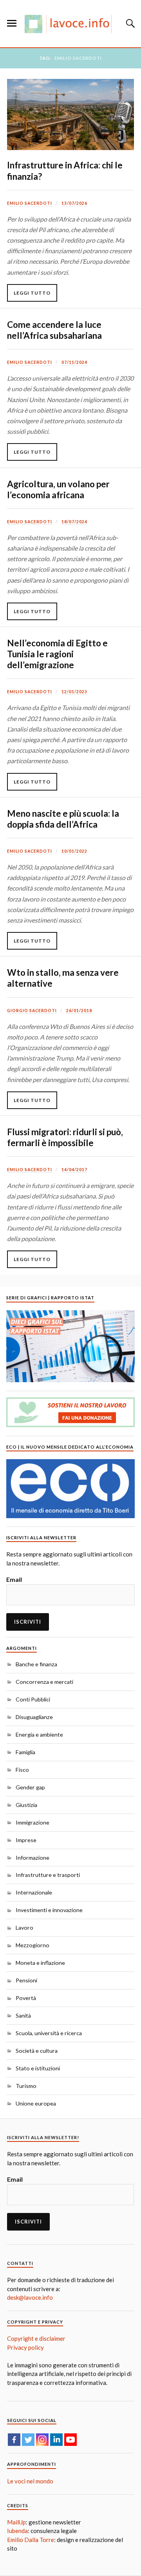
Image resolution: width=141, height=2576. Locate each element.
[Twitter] (28, 2440)
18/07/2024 (74, 522)
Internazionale (34, 1892)
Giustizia (26, 1805)
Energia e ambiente (39, 1734)
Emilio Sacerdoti (30, 203)
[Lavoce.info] (70, 24)
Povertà (26, 1998)
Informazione (33, 1858)
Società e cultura (37, 2051)
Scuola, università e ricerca (49, 2033)
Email (14, 1579)
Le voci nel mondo (30, 2481)
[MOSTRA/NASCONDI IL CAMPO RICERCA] (129, 23)
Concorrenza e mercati (44, 1682)
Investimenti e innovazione (49, 1910)
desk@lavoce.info (30, 2297)
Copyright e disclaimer (36, 2338)
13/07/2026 (74, 203)
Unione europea (36, 2103)
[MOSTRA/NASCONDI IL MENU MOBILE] (12, 23)
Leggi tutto (32, 293)
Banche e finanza (36, 1664)
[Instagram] (42, 2440)
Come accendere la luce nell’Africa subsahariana (54, 330)
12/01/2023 (74, 692)
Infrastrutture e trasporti (48, 1875)
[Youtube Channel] (70, 2440)
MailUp (16, 2522)
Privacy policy (25, 2347)
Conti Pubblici (33, 1699)
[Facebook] (14, 2440)
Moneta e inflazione (40, 1963)
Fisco (22, 1770)
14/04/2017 (74, 1170)
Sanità (23, 2015)
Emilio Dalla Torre (31, 2540)
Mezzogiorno (33, 1945)
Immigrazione (33, 1822)
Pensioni (26, 1980)
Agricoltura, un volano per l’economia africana (58, 489)
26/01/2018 (79, 1011)
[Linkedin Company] (56, 2440)
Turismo (26, 2086)
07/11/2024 (74, 362)
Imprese (26, 1840)
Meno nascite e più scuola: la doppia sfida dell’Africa (63, 819)
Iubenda (17, 2531)
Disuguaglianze (34, 1717)
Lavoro (24, 1928)
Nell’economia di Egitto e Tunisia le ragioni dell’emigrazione (57, 654)
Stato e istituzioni (38, 2068)
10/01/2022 (74, 851)
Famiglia (25, 1752)
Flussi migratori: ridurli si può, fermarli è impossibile (65, 1137)
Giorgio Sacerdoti (32, 1011)
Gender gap (30, 1787)
